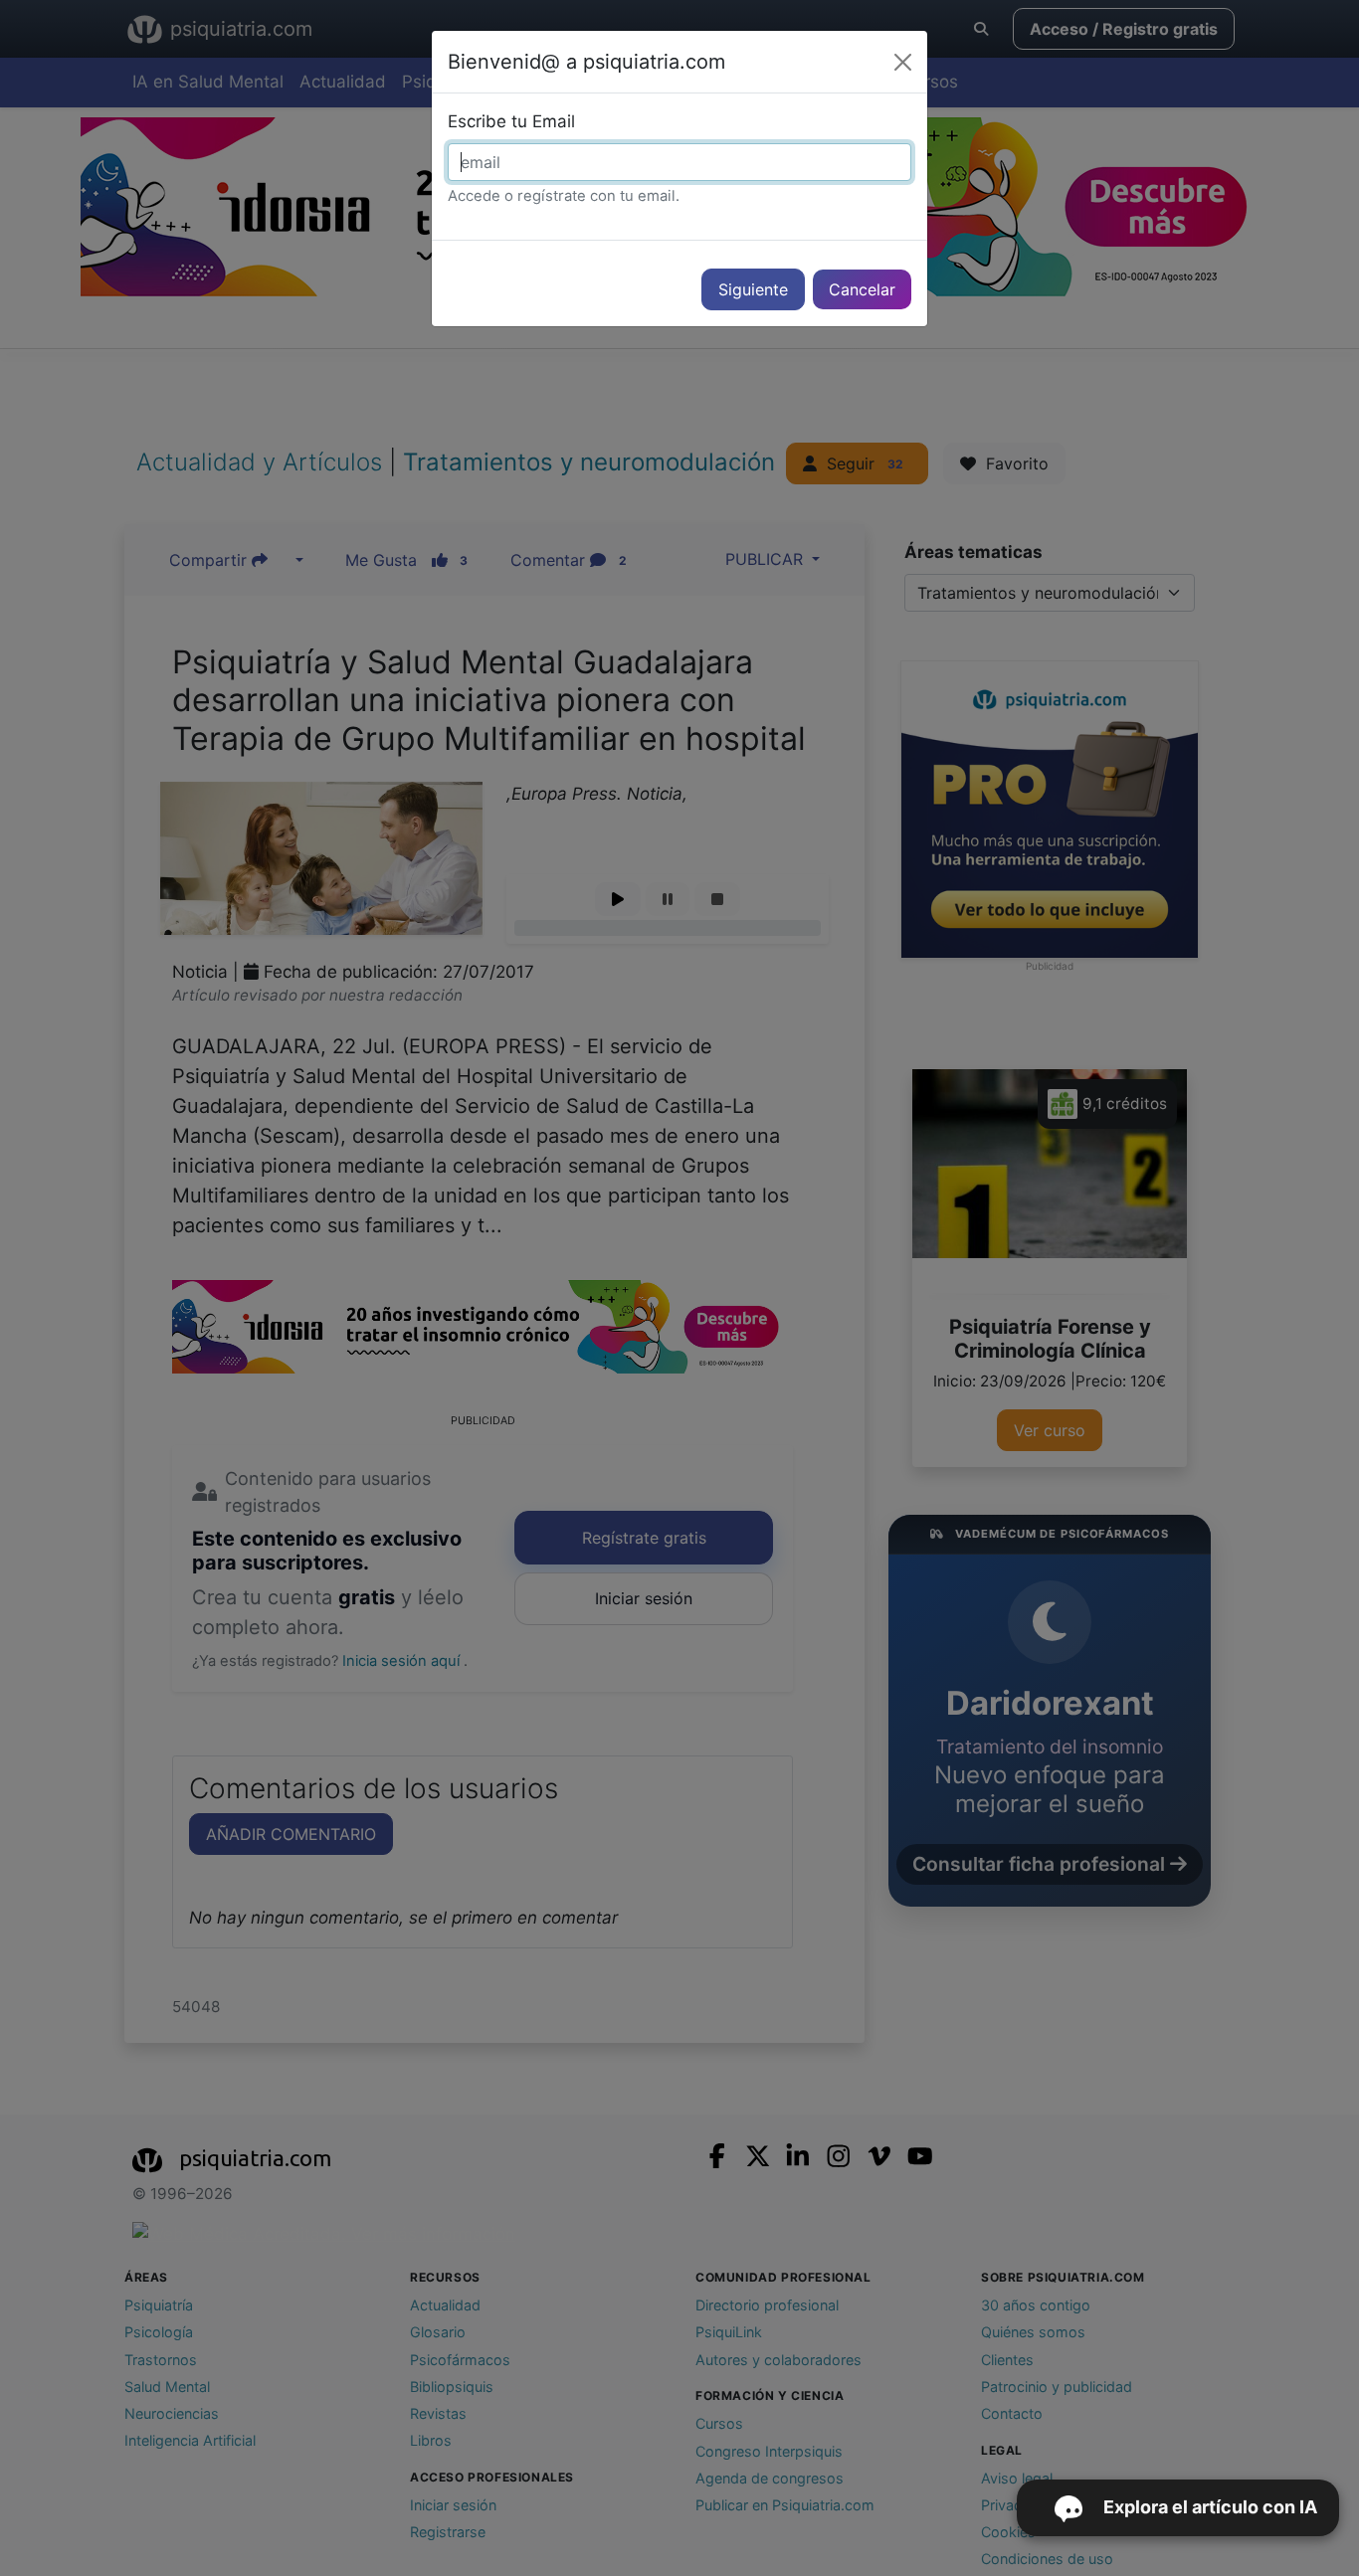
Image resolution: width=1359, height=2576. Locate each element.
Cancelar (862, 289)
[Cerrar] (903, 62)
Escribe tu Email (511, 121)
